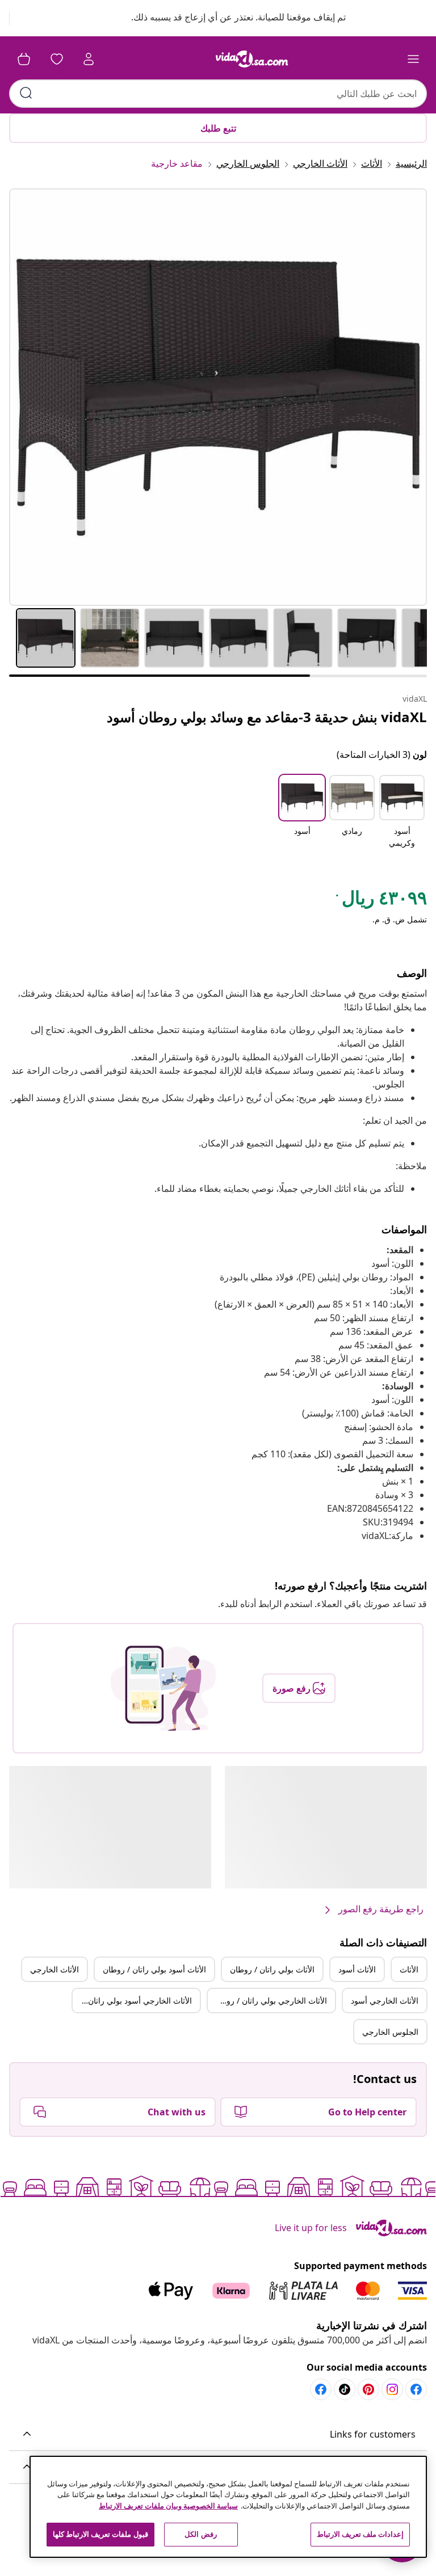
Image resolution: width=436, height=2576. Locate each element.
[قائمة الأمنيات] (57, 59)
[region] (228, 2507)
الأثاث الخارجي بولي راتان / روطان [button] (270, 2000)
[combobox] (218, 94)
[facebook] (416, 2389)
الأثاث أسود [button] (357, 1969)
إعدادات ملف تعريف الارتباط (360, 2534)
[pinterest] (368, 2389)
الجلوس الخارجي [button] (390, 2032)
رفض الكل (200, 2534)
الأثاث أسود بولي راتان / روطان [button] (154, 1969)
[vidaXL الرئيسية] (252, 59)
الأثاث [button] (409, 1969)
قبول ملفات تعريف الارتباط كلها (100, 2534)
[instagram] (392, 2389)
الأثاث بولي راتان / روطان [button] (272, 1969)
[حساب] (89, 59)
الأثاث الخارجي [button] (54, 1969)
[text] (380, 900)
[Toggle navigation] (413, 59)
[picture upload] (163, 1688)
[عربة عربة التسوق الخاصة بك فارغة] (24, 59)
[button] (227, 18)
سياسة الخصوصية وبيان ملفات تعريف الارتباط (168, 2506)
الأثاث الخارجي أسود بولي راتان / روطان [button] (132, 2000)
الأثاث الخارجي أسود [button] (385, 2000)
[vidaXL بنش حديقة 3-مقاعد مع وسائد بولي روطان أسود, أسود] (218, 397)
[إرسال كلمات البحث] (26, 93)
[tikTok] (345, 2389)
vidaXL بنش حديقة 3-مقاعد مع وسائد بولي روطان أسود (267, 717)
